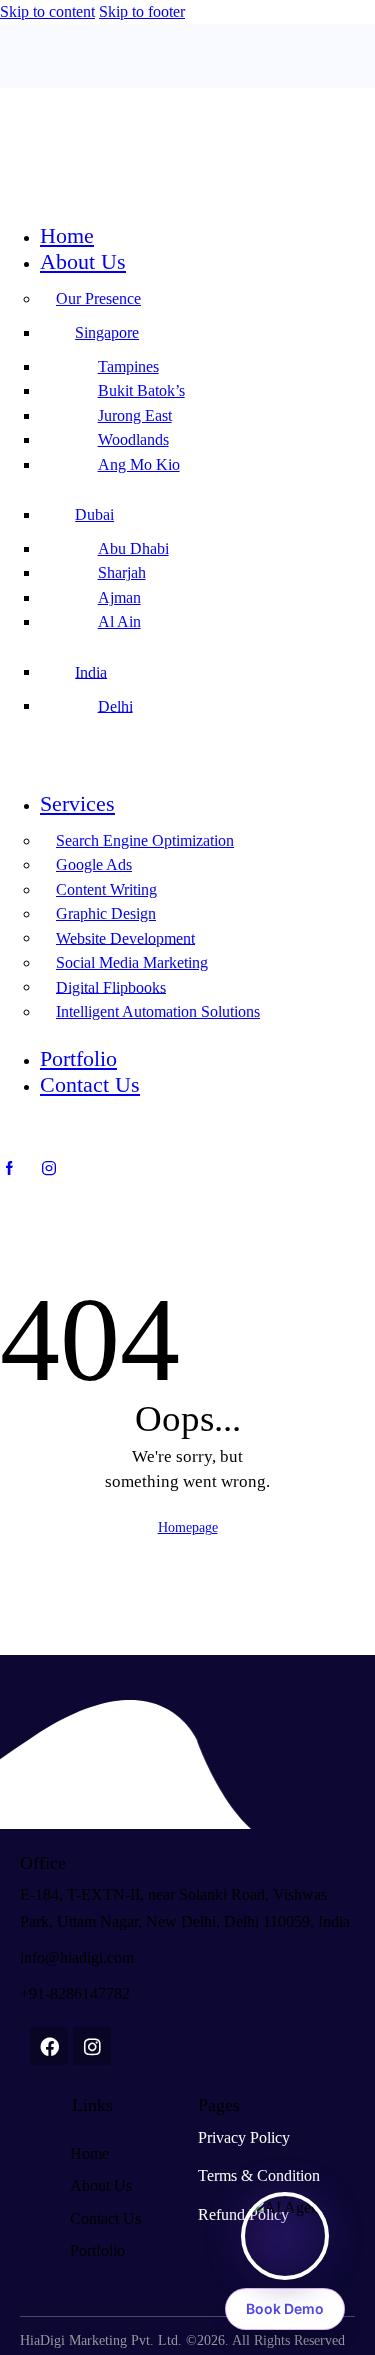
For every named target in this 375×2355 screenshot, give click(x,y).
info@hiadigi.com (77, 1957)
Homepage (188, 1527)
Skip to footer (142, 11)
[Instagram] (92, 2046)
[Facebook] (49, 2046)
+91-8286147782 (75, 1993)
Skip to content (47, 11)
